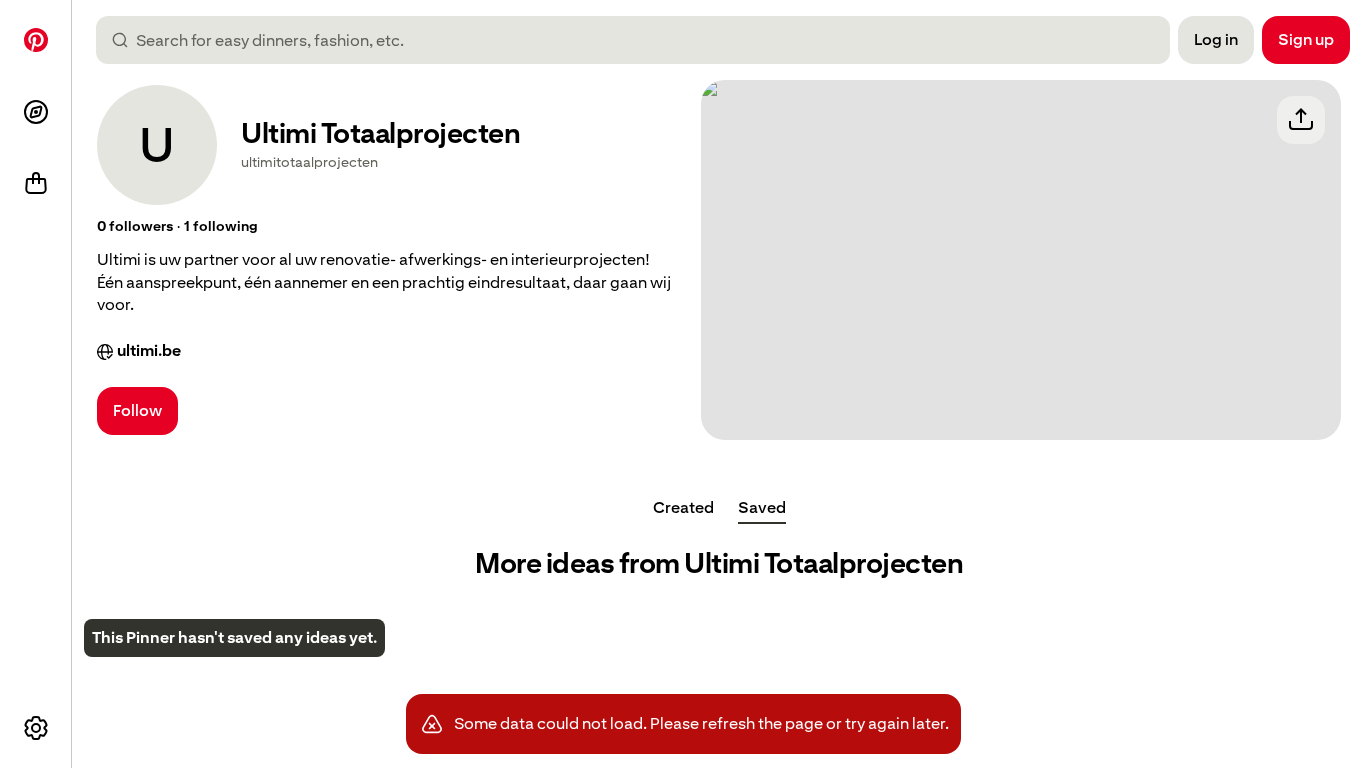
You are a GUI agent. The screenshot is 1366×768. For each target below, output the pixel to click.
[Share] (1301, 120)
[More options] (36, 728)
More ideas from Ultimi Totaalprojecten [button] (719, 563)
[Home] (36, 40)
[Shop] (36, 184)
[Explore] (36, 112)
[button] (135, 227)
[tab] (683, 508)
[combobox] (641, 40)
